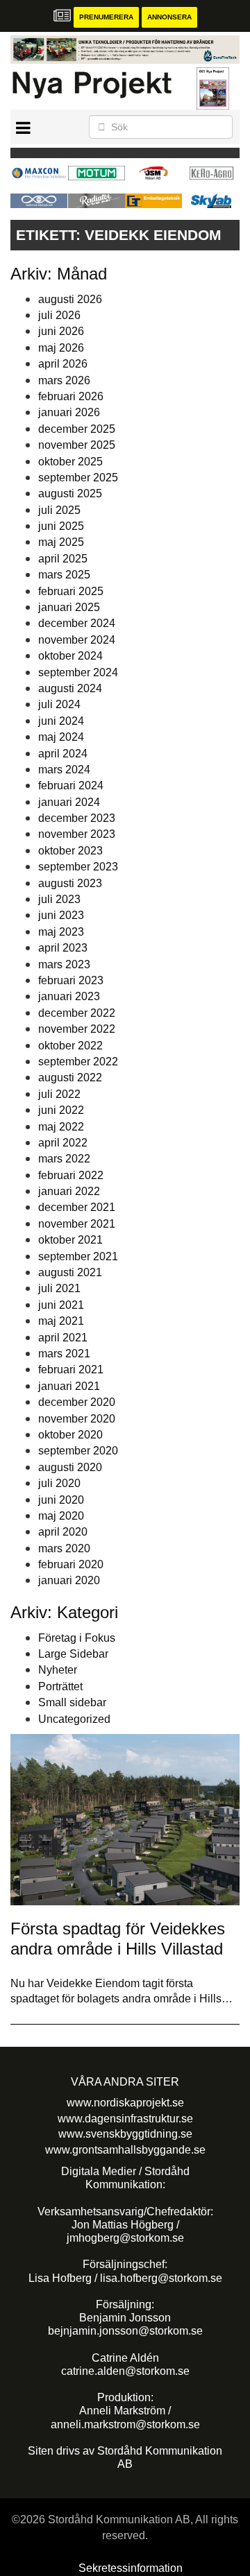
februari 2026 (71, 396)
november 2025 (77, 445)
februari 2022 (71, 1175)
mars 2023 (64, 964)
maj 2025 (61, 542)
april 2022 (63, 1143)
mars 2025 (64, 575)
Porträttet (60, 1686)
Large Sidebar (73, 1654)
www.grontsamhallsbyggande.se (125, 2150)
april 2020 (63, 1532)
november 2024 (77, 640)
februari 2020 (71, 1564)
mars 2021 (64, 1354)
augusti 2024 (70, 688)
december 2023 (77, 818)
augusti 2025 (70, 493)
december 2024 (77, 623)
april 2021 (63, 1338)
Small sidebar (72, 1702)
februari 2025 (71, 591)
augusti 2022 (70, 1077)
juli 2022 (59, 1094)
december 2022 (77, 1013)
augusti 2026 (70, 299)
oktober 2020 (70, 1435)
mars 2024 (64, 770)
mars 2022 (64, 1159)
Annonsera (169, 17)
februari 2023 (71, 980)
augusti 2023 (70, 883)
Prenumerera (106, 17)
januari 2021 (69, 1386)
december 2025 (77, 429)
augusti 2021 (70, 1272)
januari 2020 (69, 1580)
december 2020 (77, 1402)
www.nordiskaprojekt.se (125, 2103)
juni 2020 (61, 1500)
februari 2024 (71, 785)
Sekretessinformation (131, 2568)
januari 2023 (69, 996)
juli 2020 (59, 1483)
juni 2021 (61, 1305)
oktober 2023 (70, 851)
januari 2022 (69, 1191)
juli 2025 (59, 510)
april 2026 (63, 364)
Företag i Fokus (77, 1638)
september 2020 (78, 1451)
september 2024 (78, 672)
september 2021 (78, 1256)
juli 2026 (59, 315)
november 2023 (77, 834)
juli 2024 (59, 704)
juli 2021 (59, 1288)
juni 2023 (61, 915)
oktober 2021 (70, 1240)
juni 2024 (61, 721)
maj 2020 (61, 1516)
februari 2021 (71, 1369)
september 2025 (78, 478)
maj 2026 (61, 348)
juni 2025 (61, 526)
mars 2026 (64, 380)
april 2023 (63, 948)
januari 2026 (69, 412)
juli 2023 (59, 899)
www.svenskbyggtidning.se (125, 2134)
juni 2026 (61, 331)
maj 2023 (61, 932)
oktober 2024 (70, 656)
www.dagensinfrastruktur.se (125, 2119)
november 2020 (77, 1419)
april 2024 (63, 754)
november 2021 (77, 1224)
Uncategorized (74, 1719)
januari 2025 (69, 607)
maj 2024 (61, 737)
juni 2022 (61, 1110)
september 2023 (78, 867)
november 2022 (77, 1029)
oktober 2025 (70, 462)
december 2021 (77, 1207)
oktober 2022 (70, 1046)
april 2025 (63, 559)
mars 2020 (64, 1548)
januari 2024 (69, 802)
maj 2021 (61, 1321)
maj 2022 (61, 1127)
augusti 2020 (70, 1467)
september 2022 (78, 1062)
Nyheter (58, 1670)
